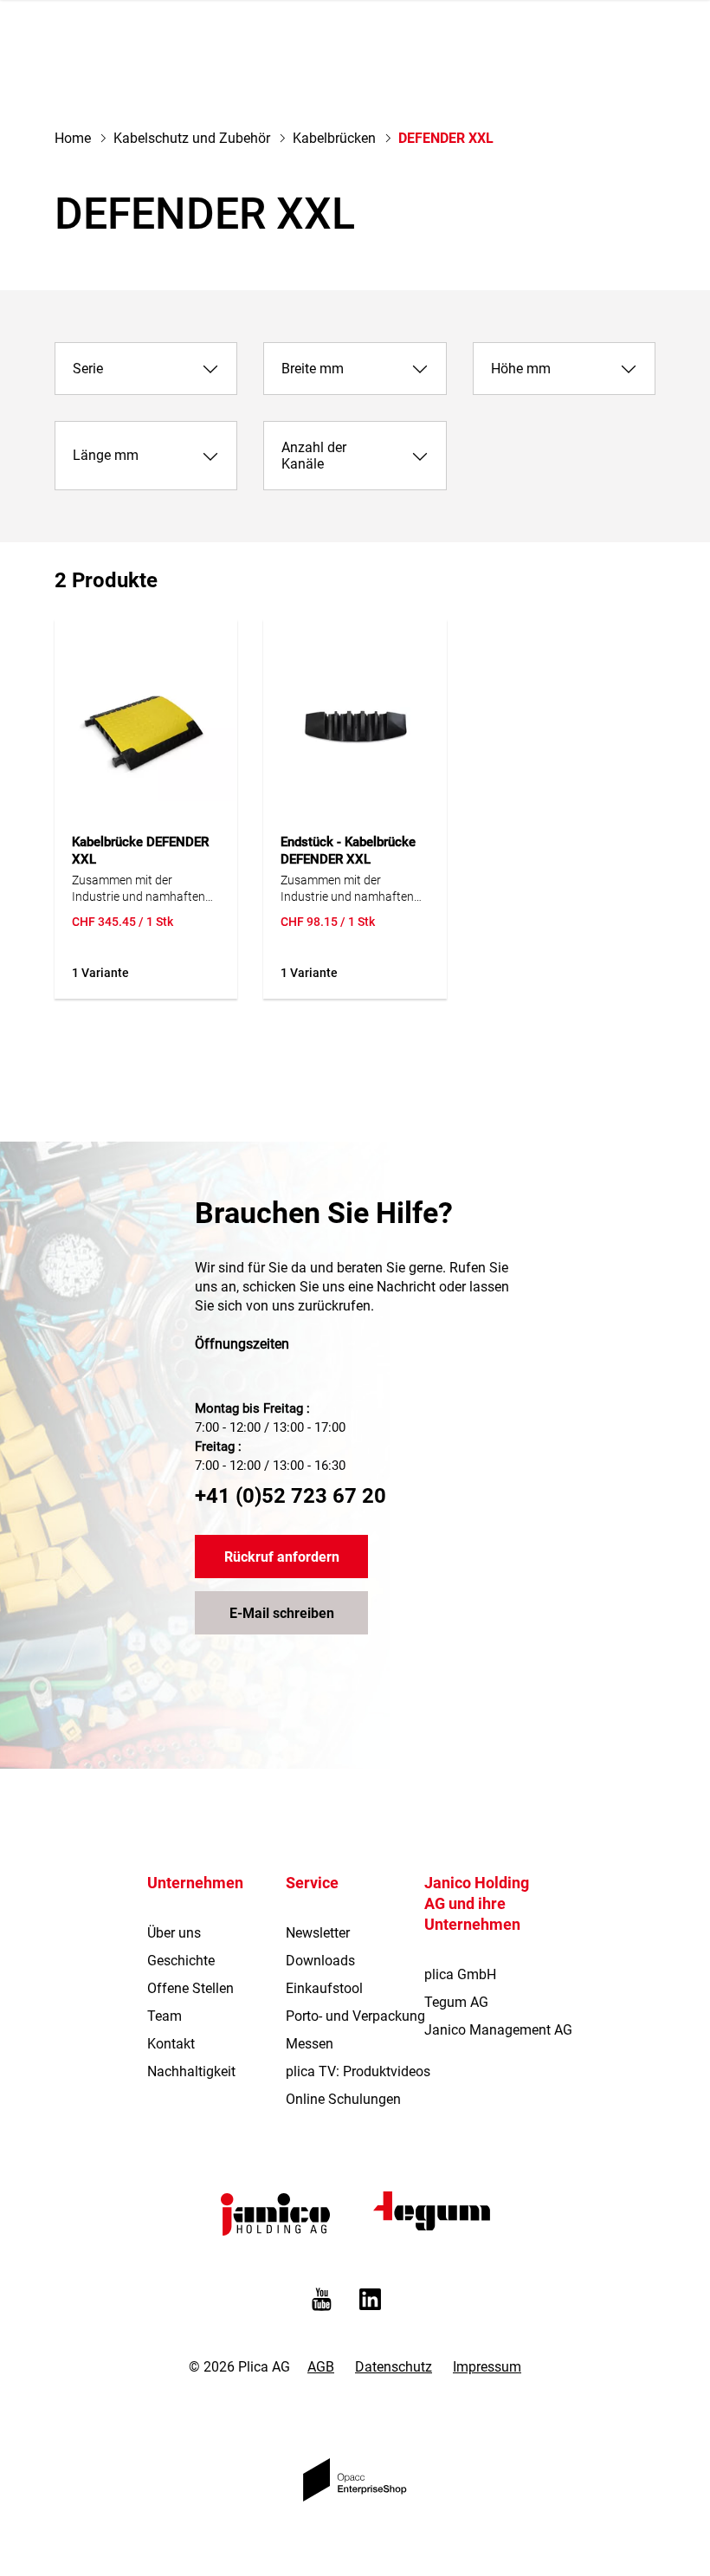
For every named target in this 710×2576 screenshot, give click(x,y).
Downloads (320, 1961)
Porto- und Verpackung (355, 2016)
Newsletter (318, 1933)
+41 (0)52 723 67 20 (290, 1496)
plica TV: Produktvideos (358, 2071)
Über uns (174, 1933)
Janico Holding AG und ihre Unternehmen (477, 1903)
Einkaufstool (324, 1988)
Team (165, 2016)
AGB (321, 2367)
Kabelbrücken (334, 138)
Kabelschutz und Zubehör (192, 138)
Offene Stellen (190, 1988)
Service (312, 1883)
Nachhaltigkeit (191, 2071)
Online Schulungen (343, 2099)
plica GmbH (460, 1974)
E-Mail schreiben (282, 1613)
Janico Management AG (498, 2030)
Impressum (487, 2367)
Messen (310, 2044)
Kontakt (171, 2044)
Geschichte (181, 1961)
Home (73, 138)
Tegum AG (456, 2002)
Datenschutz (394, 2367)
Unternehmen (195, 1883)
